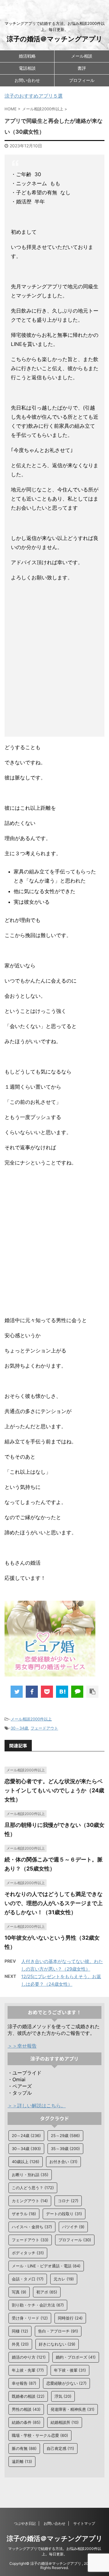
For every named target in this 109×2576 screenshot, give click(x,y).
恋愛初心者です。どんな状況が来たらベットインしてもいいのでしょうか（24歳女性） (54, 1790)
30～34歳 (19, 1728)
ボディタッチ (28, 2253)
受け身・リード (30, 2318)
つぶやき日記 (25, 2523)
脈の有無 (24, 2448)
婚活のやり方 (29, 2357)
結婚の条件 (26, 2422)
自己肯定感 (60, 2448)
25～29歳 (65, 2136)
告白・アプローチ (58, 2331)
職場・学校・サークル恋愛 (40, 2435)
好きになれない (57, 2344)
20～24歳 (26, 2136)
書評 (82, 68)
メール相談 (82, 56)
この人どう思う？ (33, 2188)
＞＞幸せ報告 (22, 2046)
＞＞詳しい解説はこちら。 (37, 2105)
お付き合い (63, 2162)
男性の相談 (26, 2409)
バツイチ (73, 2227)
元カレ (64, 2279)
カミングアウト (30, 2201)
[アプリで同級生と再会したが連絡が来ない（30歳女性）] (62, 1692)
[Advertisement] (54, 661)
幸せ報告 (24, 2383)
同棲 (20, 2331)
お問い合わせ (27, 80)
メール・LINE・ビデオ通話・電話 (46, 2266)
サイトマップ (84, 2523)
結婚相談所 (65, 2422)
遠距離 (22, 2461)
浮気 (63, 2396)
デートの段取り (64, 2214)
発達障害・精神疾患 (73, 2409)
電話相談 (27, 68)
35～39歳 (65, 2149)
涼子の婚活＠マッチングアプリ (55, 39)
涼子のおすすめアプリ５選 (34, 96)
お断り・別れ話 (30, 2175)
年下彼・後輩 (70, 2370)
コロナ (68, 2201)
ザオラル (24, 2214)
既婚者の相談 (28, 2396)
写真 (19, 2292)
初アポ (47, 2292)
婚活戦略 (27, 56)
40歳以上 (26, 2162)
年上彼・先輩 (28, 2370)
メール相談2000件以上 (31, 1719)
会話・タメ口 (28, 2279)
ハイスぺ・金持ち (32, 2227)
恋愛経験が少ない (66, 2383)
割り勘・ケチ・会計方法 (38, 2305)
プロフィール (82, 80)
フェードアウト (44, 1728)
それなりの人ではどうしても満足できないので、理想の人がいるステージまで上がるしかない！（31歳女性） (54, 1903)
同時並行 (70, 2318)
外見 (20, 2344)
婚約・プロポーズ (76, 2357)
